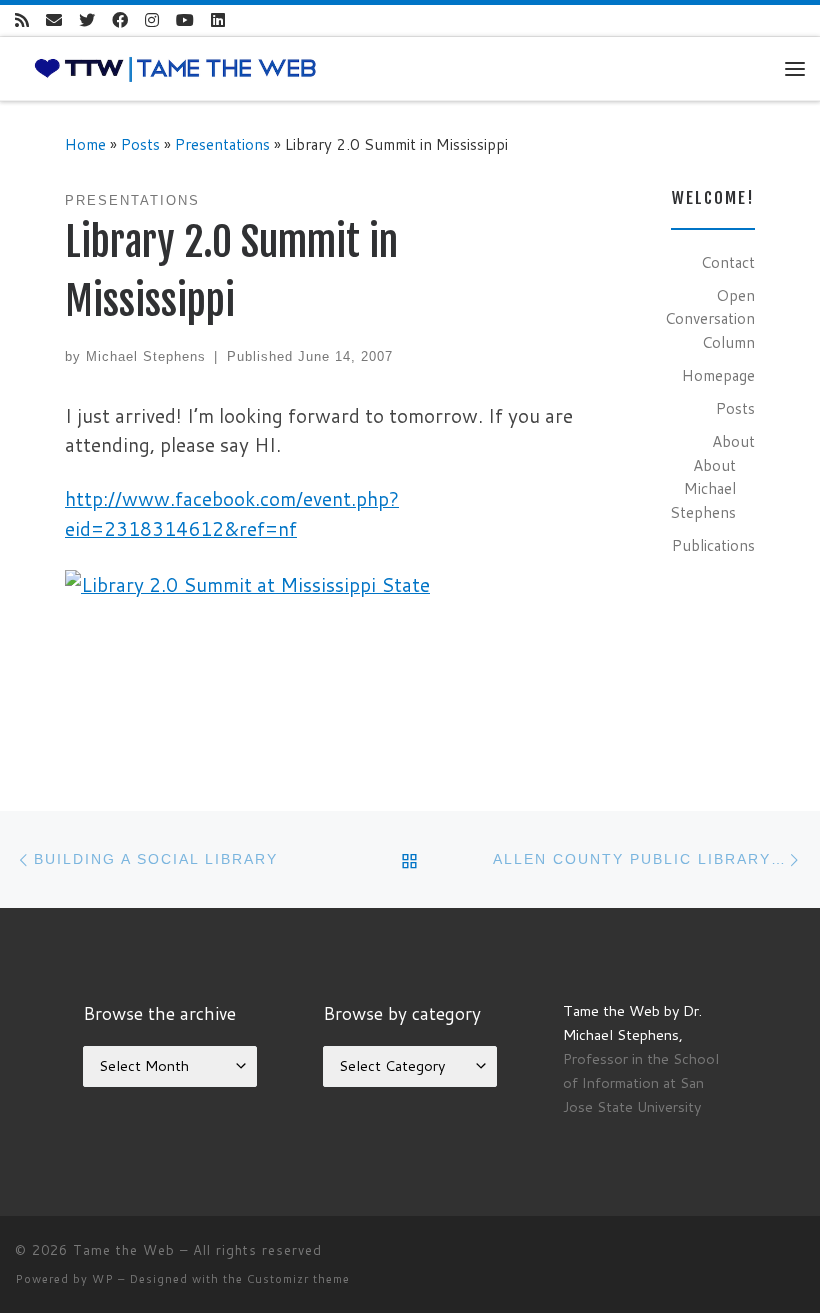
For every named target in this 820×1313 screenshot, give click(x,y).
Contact (728, 262)
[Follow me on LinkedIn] (218, 20)
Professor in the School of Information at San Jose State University (641, 1082)
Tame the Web (124, 1250)
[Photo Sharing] (247, 582)
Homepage (718, 375)
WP (103, 1279)
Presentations (222, 144)
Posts (140, 144)
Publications (713, 545)
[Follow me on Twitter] (87, 20)
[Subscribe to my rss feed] (22, 20)
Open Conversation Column (710, 318)
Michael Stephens (146, 356)
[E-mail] (54, 20)
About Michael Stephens (703, 488)
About (733, 441)
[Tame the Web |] (175, 67)
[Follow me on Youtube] (185, 20)
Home (85, 144)
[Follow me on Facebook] (120, 20)
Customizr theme (298, 1279)
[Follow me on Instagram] (152, 20)
